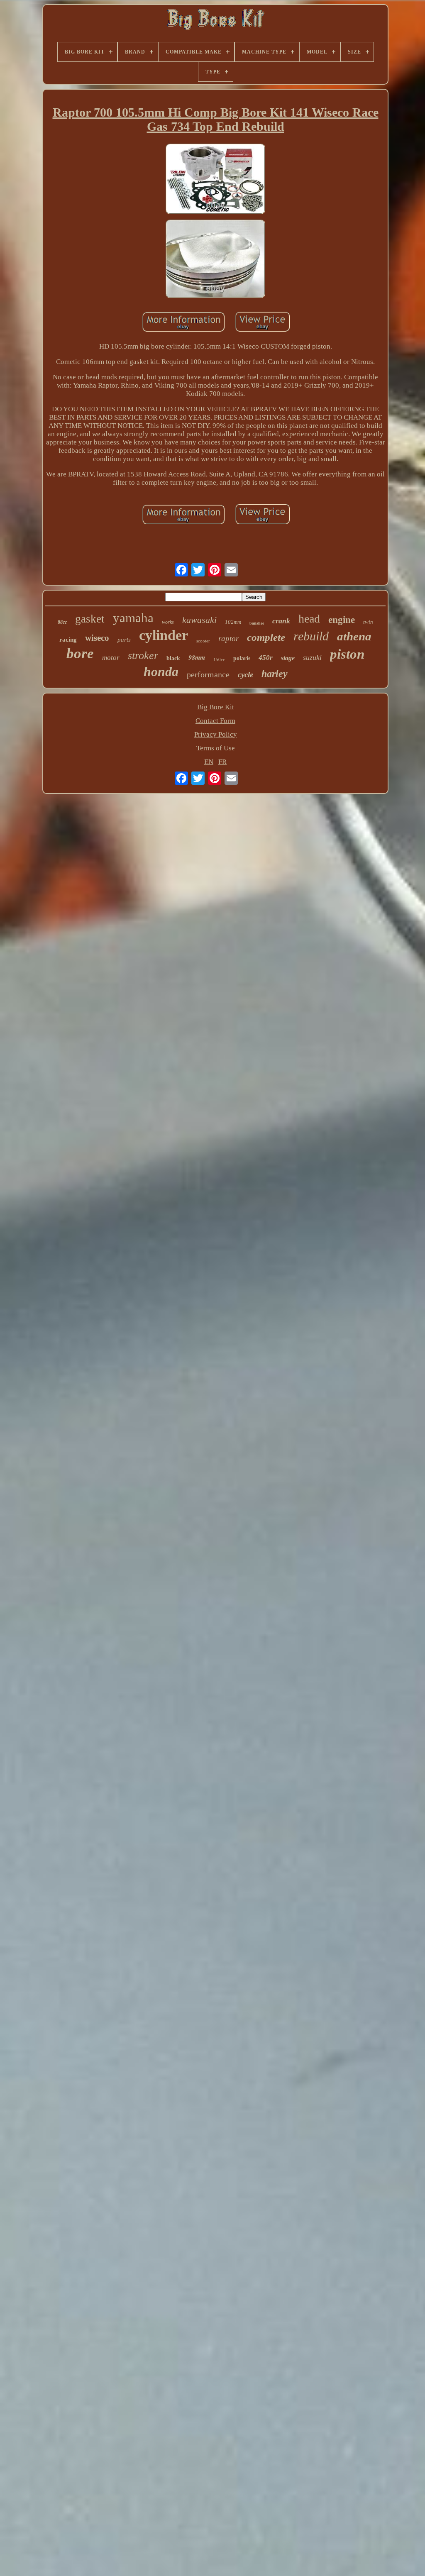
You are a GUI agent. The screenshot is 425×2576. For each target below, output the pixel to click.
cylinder (164, 635)
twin (368, 622)
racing (68, 640)
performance (208, 674)
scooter (203, 641)
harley (275, 674)
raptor (228, 639)
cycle (245, 675)
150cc (219, 659)
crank (281, 621)
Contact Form (215, 721)
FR (222, 762)
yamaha (133, 618)
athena (354, 636)
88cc (62, 622)
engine (342, 620)
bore (80, 653)
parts (124, 640)
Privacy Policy (216, 734)
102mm (233, 622)
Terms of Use (216, 748)
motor (111, 658)
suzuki (312, 657)
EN (209, 762)
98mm (197, 657)
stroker (143, 656)
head (309, 619)
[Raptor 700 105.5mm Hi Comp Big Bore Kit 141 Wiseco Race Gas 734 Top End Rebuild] (215, 180)
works (168, 622)
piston (347, 654)
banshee (257, 623)
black (173, 658)
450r (266, 658)
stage (288, 658)
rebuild (311, 636)
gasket (90, 619)
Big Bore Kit (216, 707)
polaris (242, 658)
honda (161, 671)
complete (266, 637)
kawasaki (199, 620)
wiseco (97, 638)
